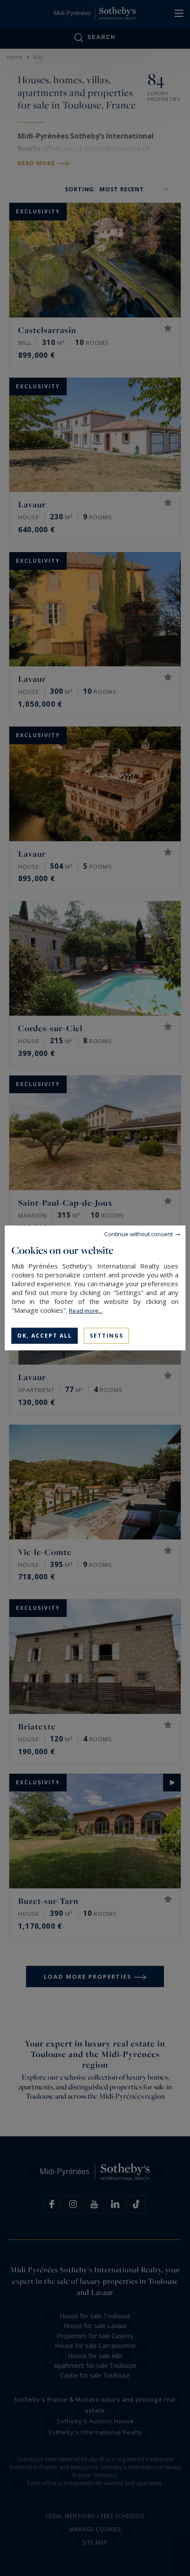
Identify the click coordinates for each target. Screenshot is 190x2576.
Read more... (86, 1311)
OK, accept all (45, 1336)
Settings (106, 1336)
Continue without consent (139, 1234)
